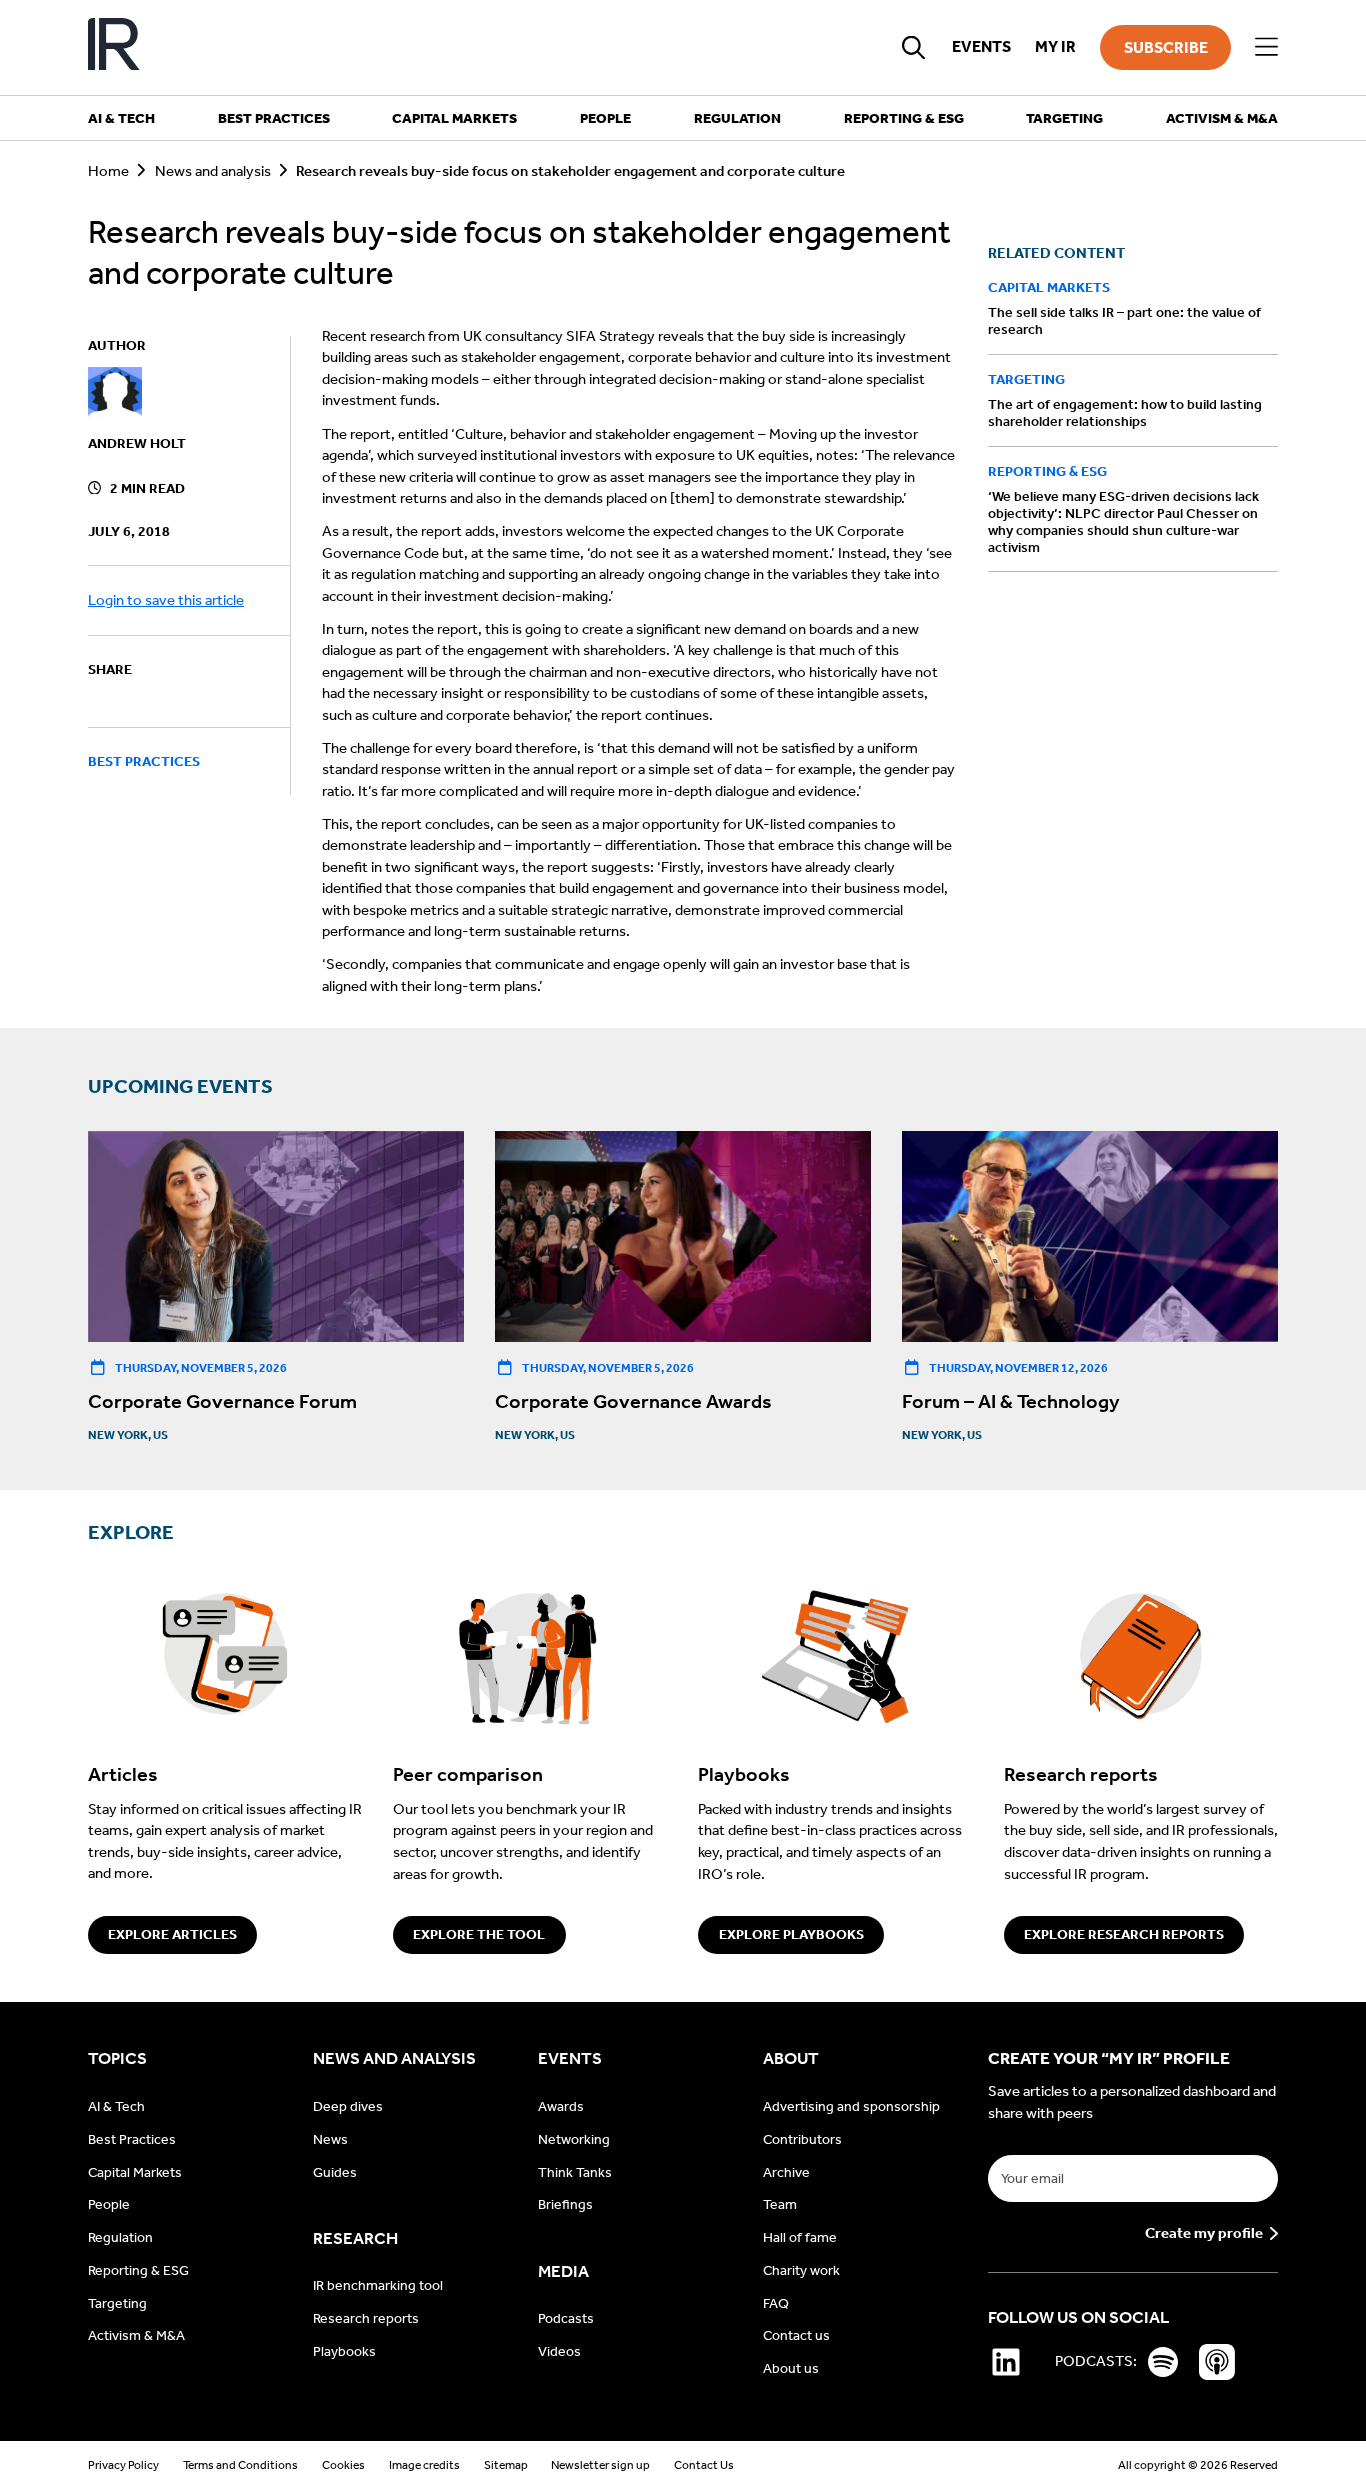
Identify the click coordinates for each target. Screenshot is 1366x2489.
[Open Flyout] (1266, 47)
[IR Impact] (114, 47)
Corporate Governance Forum (222, 1401)
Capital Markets (1049, 288)
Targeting (1026, 379)
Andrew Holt (137, 443)
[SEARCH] (914, 47)
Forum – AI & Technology (1011, 1401)
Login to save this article (166, 600)
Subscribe (1166, 47)
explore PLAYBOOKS (791, 1934)
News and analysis (213, 171)
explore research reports (1124, 1934)
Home (108, 171)
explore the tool (479, 1934)
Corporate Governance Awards (633, 1401)
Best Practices (144, 762)
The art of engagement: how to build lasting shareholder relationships (1125, 413)
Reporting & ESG (1047, 471)
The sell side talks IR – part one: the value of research (1124, 322)
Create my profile (1204, 2233)
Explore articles (172, 1934)
